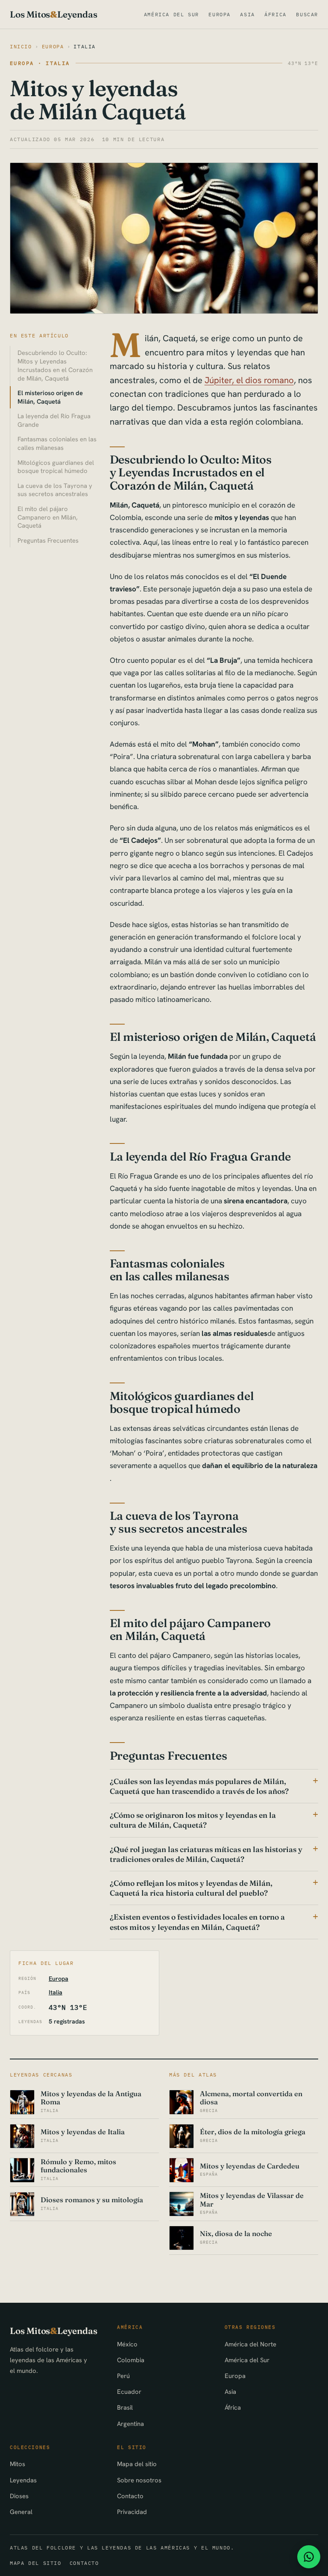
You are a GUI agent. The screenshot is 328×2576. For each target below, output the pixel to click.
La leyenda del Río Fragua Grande (54, 420)
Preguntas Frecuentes (48, 540)
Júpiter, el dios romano (249, 380)
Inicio (21, 46)
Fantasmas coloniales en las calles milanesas (57, 443)
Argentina (130, 2424)
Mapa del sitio (137, 2464)
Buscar (307, 14)
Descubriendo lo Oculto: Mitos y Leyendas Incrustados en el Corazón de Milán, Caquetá (55, 365)
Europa (220, 14)
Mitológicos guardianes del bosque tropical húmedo (56, 467)
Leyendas (23, 2480)
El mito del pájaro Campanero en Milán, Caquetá (48, 517)
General (21, 2512)
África (275, 14)
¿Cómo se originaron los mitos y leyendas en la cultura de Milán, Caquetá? (193, 1820)
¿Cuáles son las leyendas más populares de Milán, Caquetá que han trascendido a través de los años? (199, 1786)
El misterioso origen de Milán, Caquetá (50, 397)
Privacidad (132, 2512)
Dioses (19, 2496)
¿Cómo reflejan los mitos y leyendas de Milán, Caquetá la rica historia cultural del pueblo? (191, 1888)
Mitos (18, 2464)
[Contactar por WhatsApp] (309, 2557)
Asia (247, 14)
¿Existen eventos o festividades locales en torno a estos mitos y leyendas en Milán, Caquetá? (197, 1922)
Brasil (125, 2407)
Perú (123, 2376)
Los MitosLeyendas (53, 14)
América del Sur (171, 14)
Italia (85, 46)
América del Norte (250, 2344)
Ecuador (129, 2391)
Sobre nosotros (139, 2480)
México (127, 2344)
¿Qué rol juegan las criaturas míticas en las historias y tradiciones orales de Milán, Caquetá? (206, 1854)
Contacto (130, 2496)
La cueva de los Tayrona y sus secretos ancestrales (55, 490)
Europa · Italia (40, 63)
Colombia (131, 2360)
